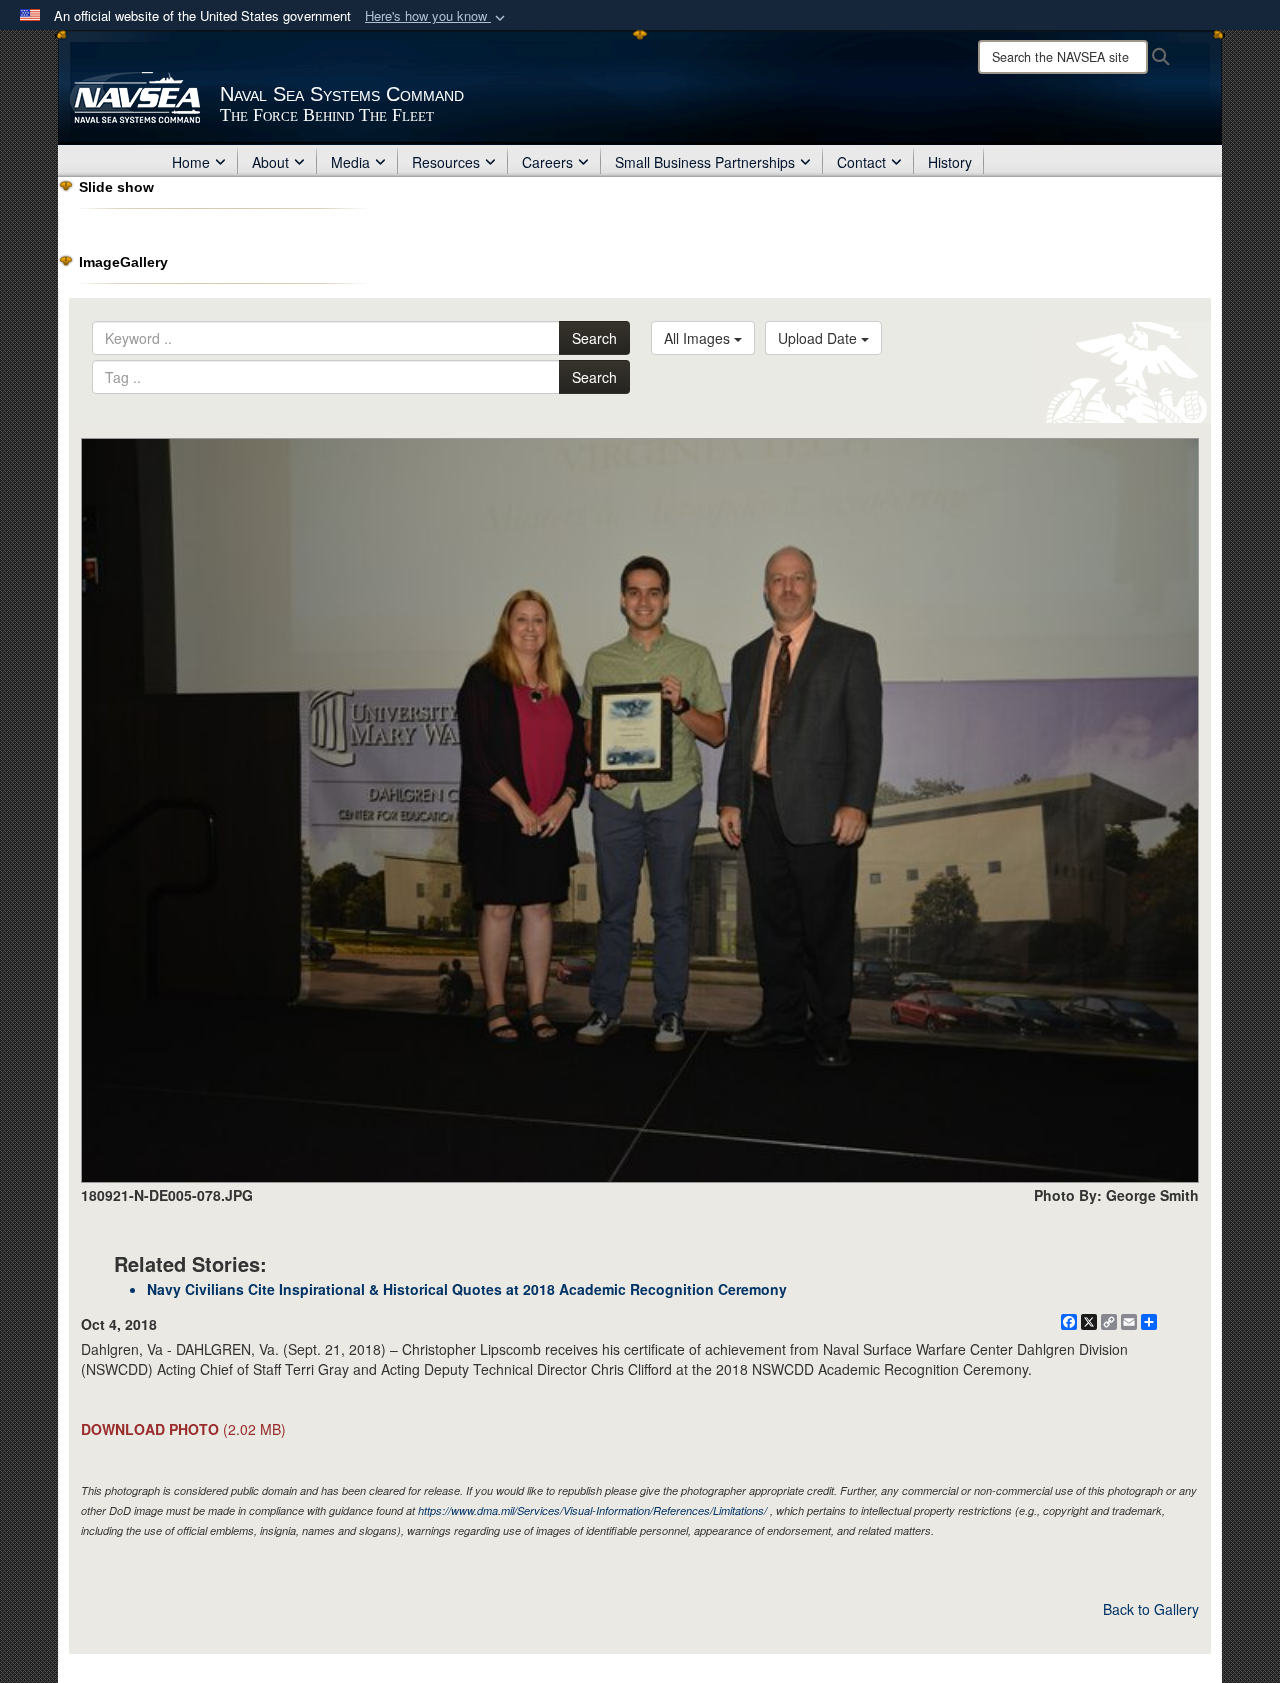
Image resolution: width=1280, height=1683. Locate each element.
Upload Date (819, 338)
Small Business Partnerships (705, 162)
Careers (547, 162)
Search (594, 338)
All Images (699, 338)
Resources (446, 162)
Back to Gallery (1151, 1609)
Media (350, 162)
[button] (437, 16)
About (270, 162)
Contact (861, 162)
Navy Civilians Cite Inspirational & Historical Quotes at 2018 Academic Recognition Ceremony (467, 1289)
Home (191, 162)
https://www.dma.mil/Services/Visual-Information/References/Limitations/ (592, 1510)
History (950, 162)
